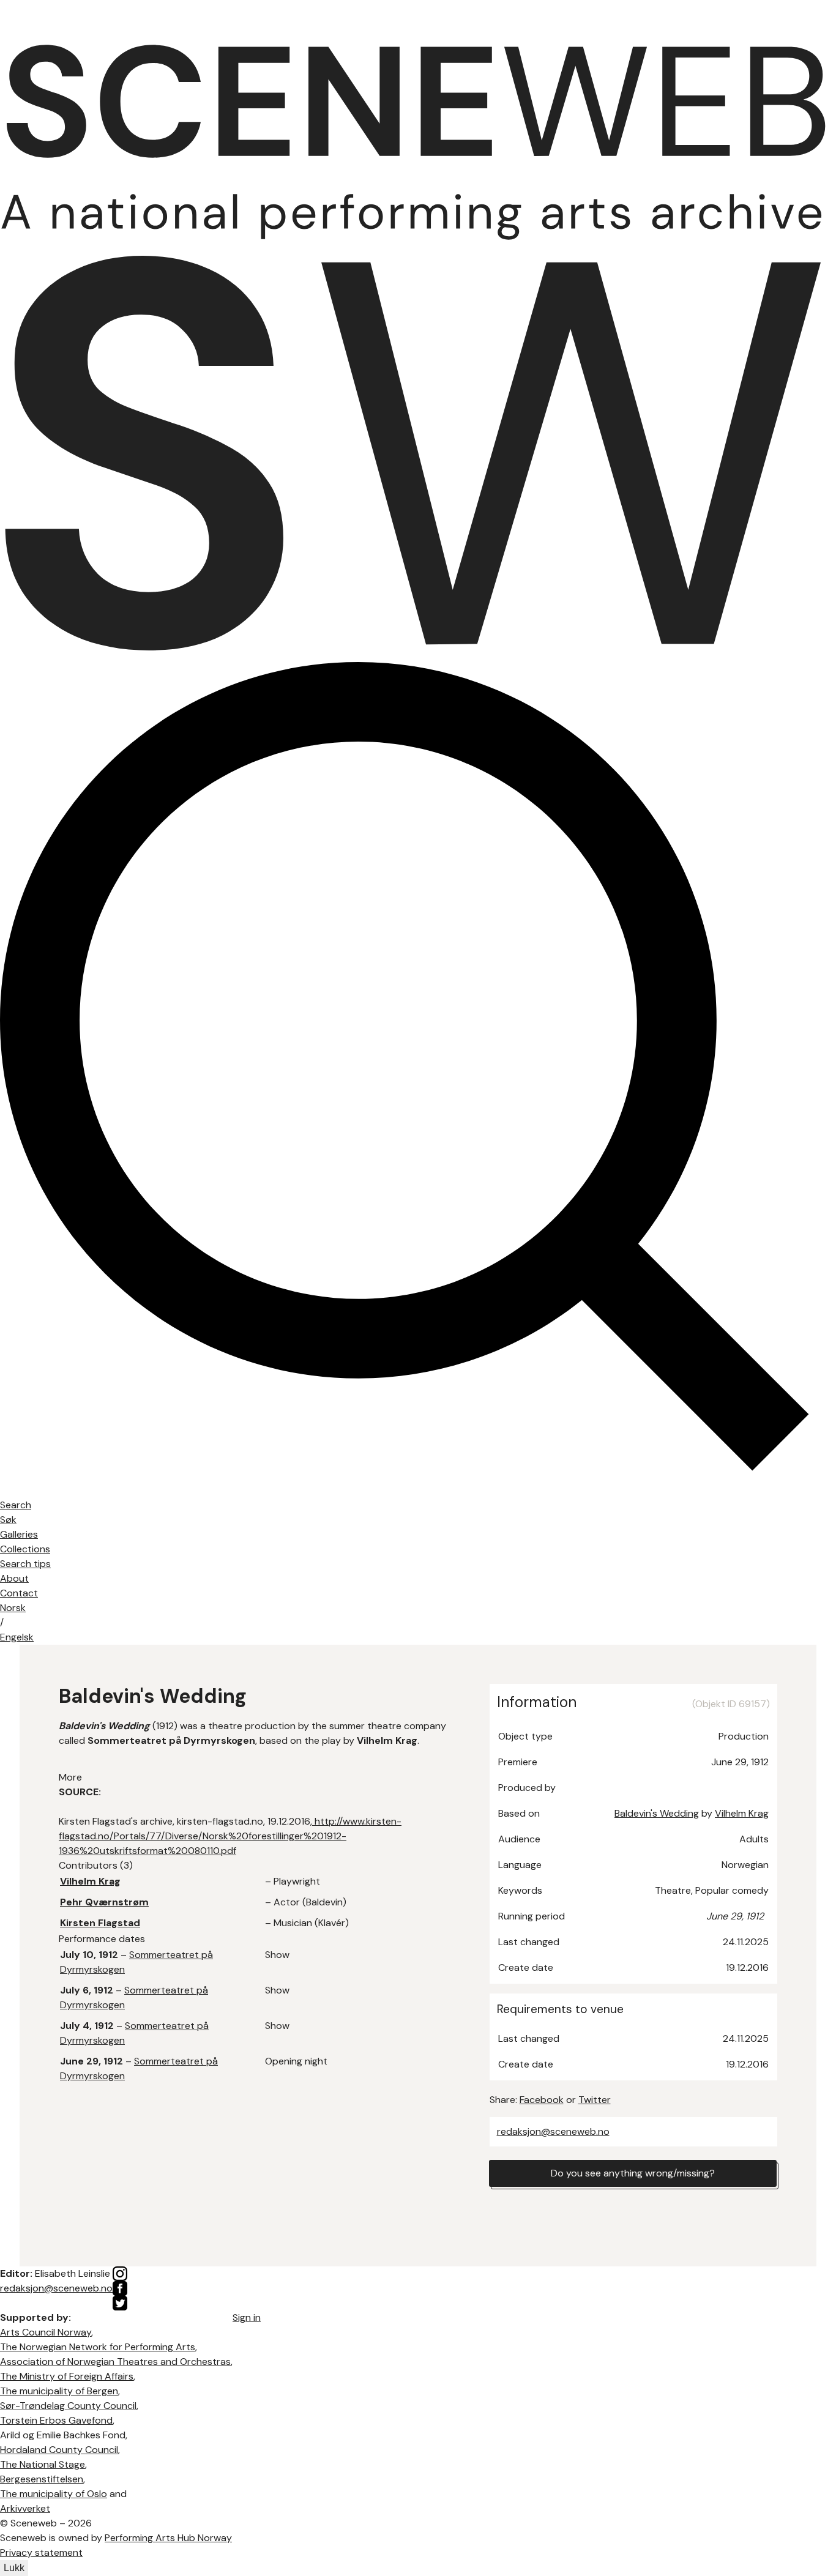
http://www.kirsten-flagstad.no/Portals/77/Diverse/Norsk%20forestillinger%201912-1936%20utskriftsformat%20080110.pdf (230, 1836)
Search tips (25, 1564)
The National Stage (43, 2464)
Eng (17, 1637)
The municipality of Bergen (59, 2391)
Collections (25, 1549)
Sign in (247, 2317)
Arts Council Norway (46, 2332)
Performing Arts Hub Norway (168, 2538)
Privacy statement (41, 2552)
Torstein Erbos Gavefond (56, 2420)
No (13, 1608)
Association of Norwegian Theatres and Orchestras (115, 2362)
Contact (19, 1593)
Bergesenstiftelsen (42, 2479)
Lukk (14, 2568)
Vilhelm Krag (742, 1813)
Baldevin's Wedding (657, 1813)
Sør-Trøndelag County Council (68, 2406)
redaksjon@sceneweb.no (553, 2131)
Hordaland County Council (59, 2450)
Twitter (595, 2100)
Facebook (542, 2100)
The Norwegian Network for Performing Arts (98, 2347)
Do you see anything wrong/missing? (633, 2173)
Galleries (19, 1534)
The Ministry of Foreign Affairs (67, 2376)
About (14, 1578)
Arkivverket (25, 2508)
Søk (8, 1520)
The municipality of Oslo (54, 2494)
